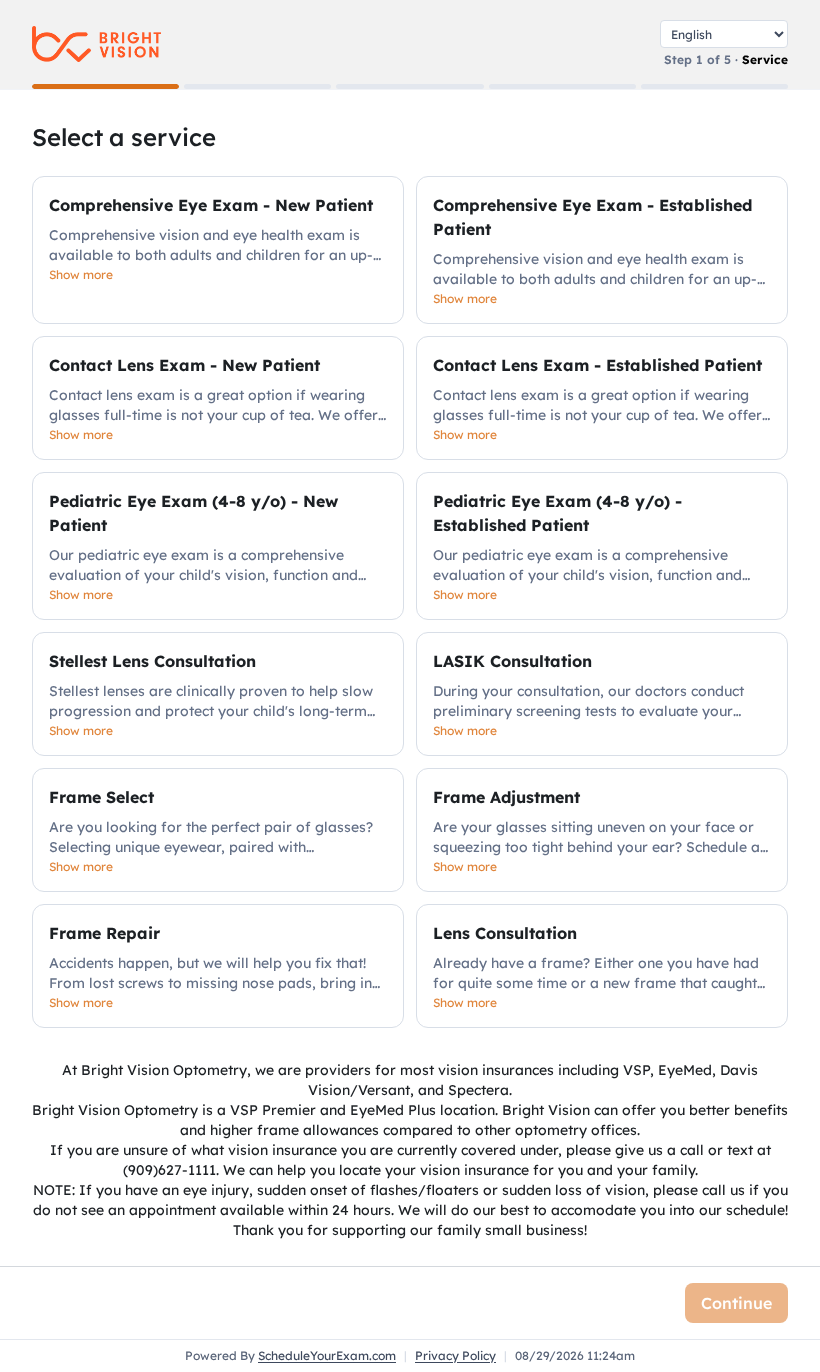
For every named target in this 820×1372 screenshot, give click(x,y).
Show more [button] (81, 274)
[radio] (218, 250)
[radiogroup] (410, 602)
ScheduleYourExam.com (327, 1355)
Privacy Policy (455, 1355)
